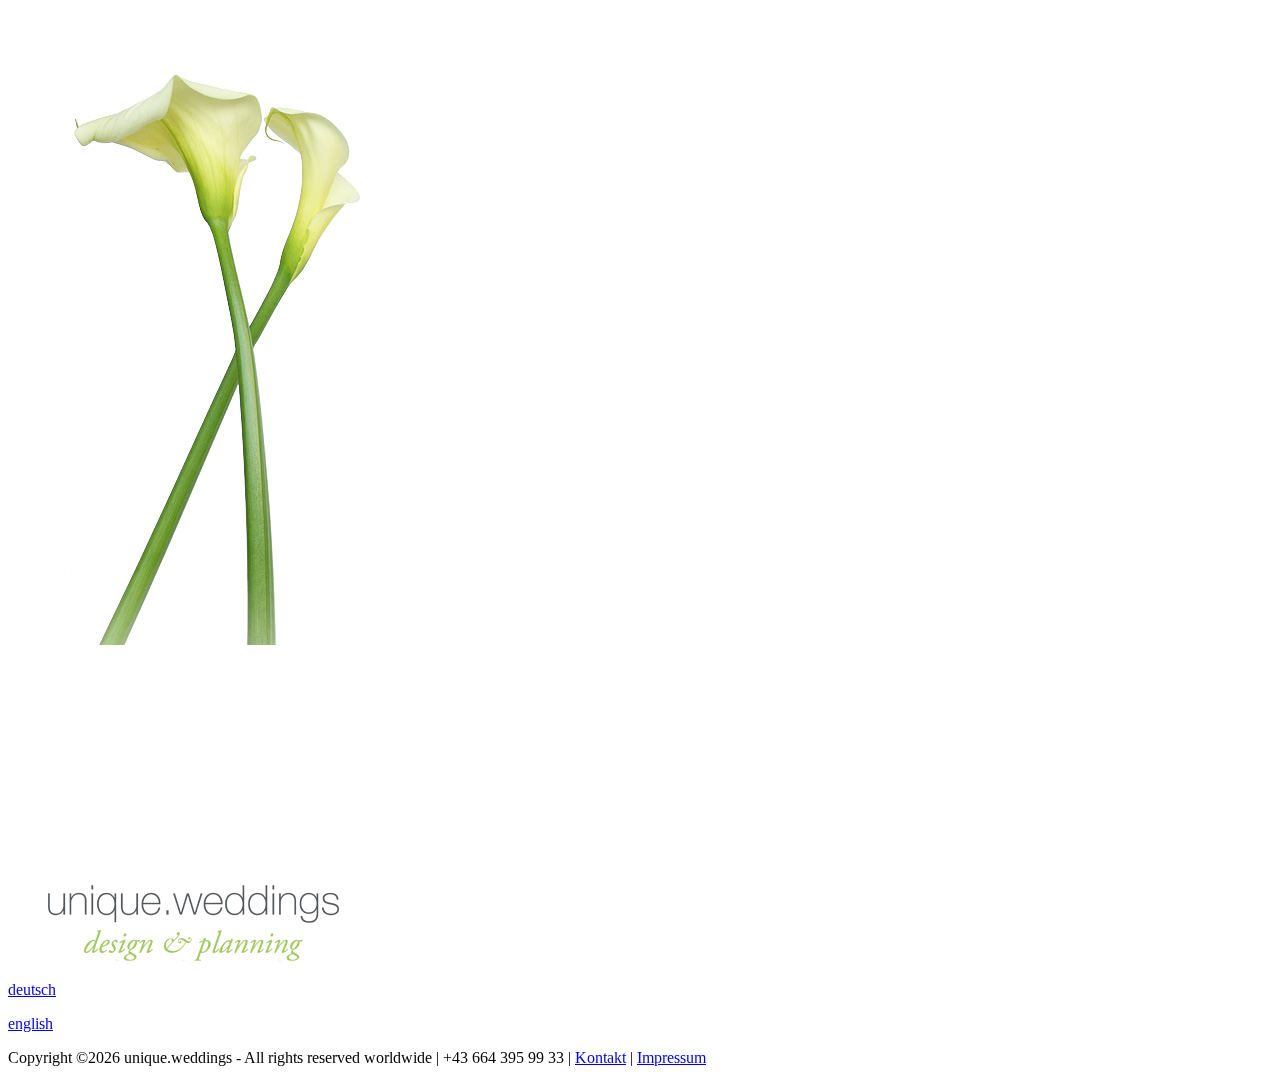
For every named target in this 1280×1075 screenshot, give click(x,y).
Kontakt (600, 1057)
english (30, 1023)
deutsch (32, 989)
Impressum (671, 1057)
